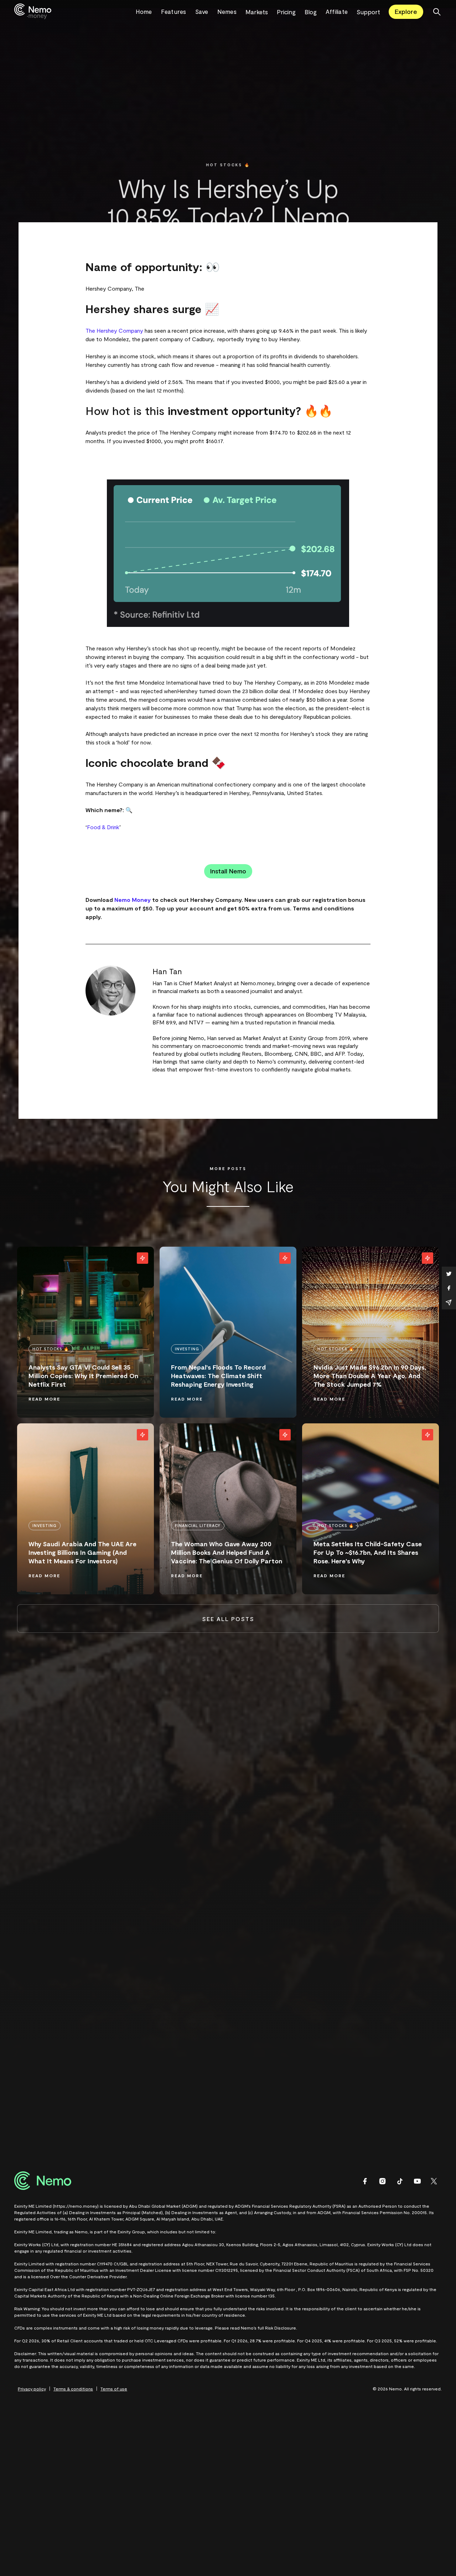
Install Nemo (228, 871)
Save (202, 11)
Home (144, 11)
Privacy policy (32, 2389)
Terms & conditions (73, 2389)
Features (174, 11)
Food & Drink (103, 827)
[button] (261, 12)
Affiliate (337, 11)
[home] (75, 12)
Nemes (227, 11)
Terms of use (114, 2389)
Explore (406, 11)
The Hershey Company (114, 330)
